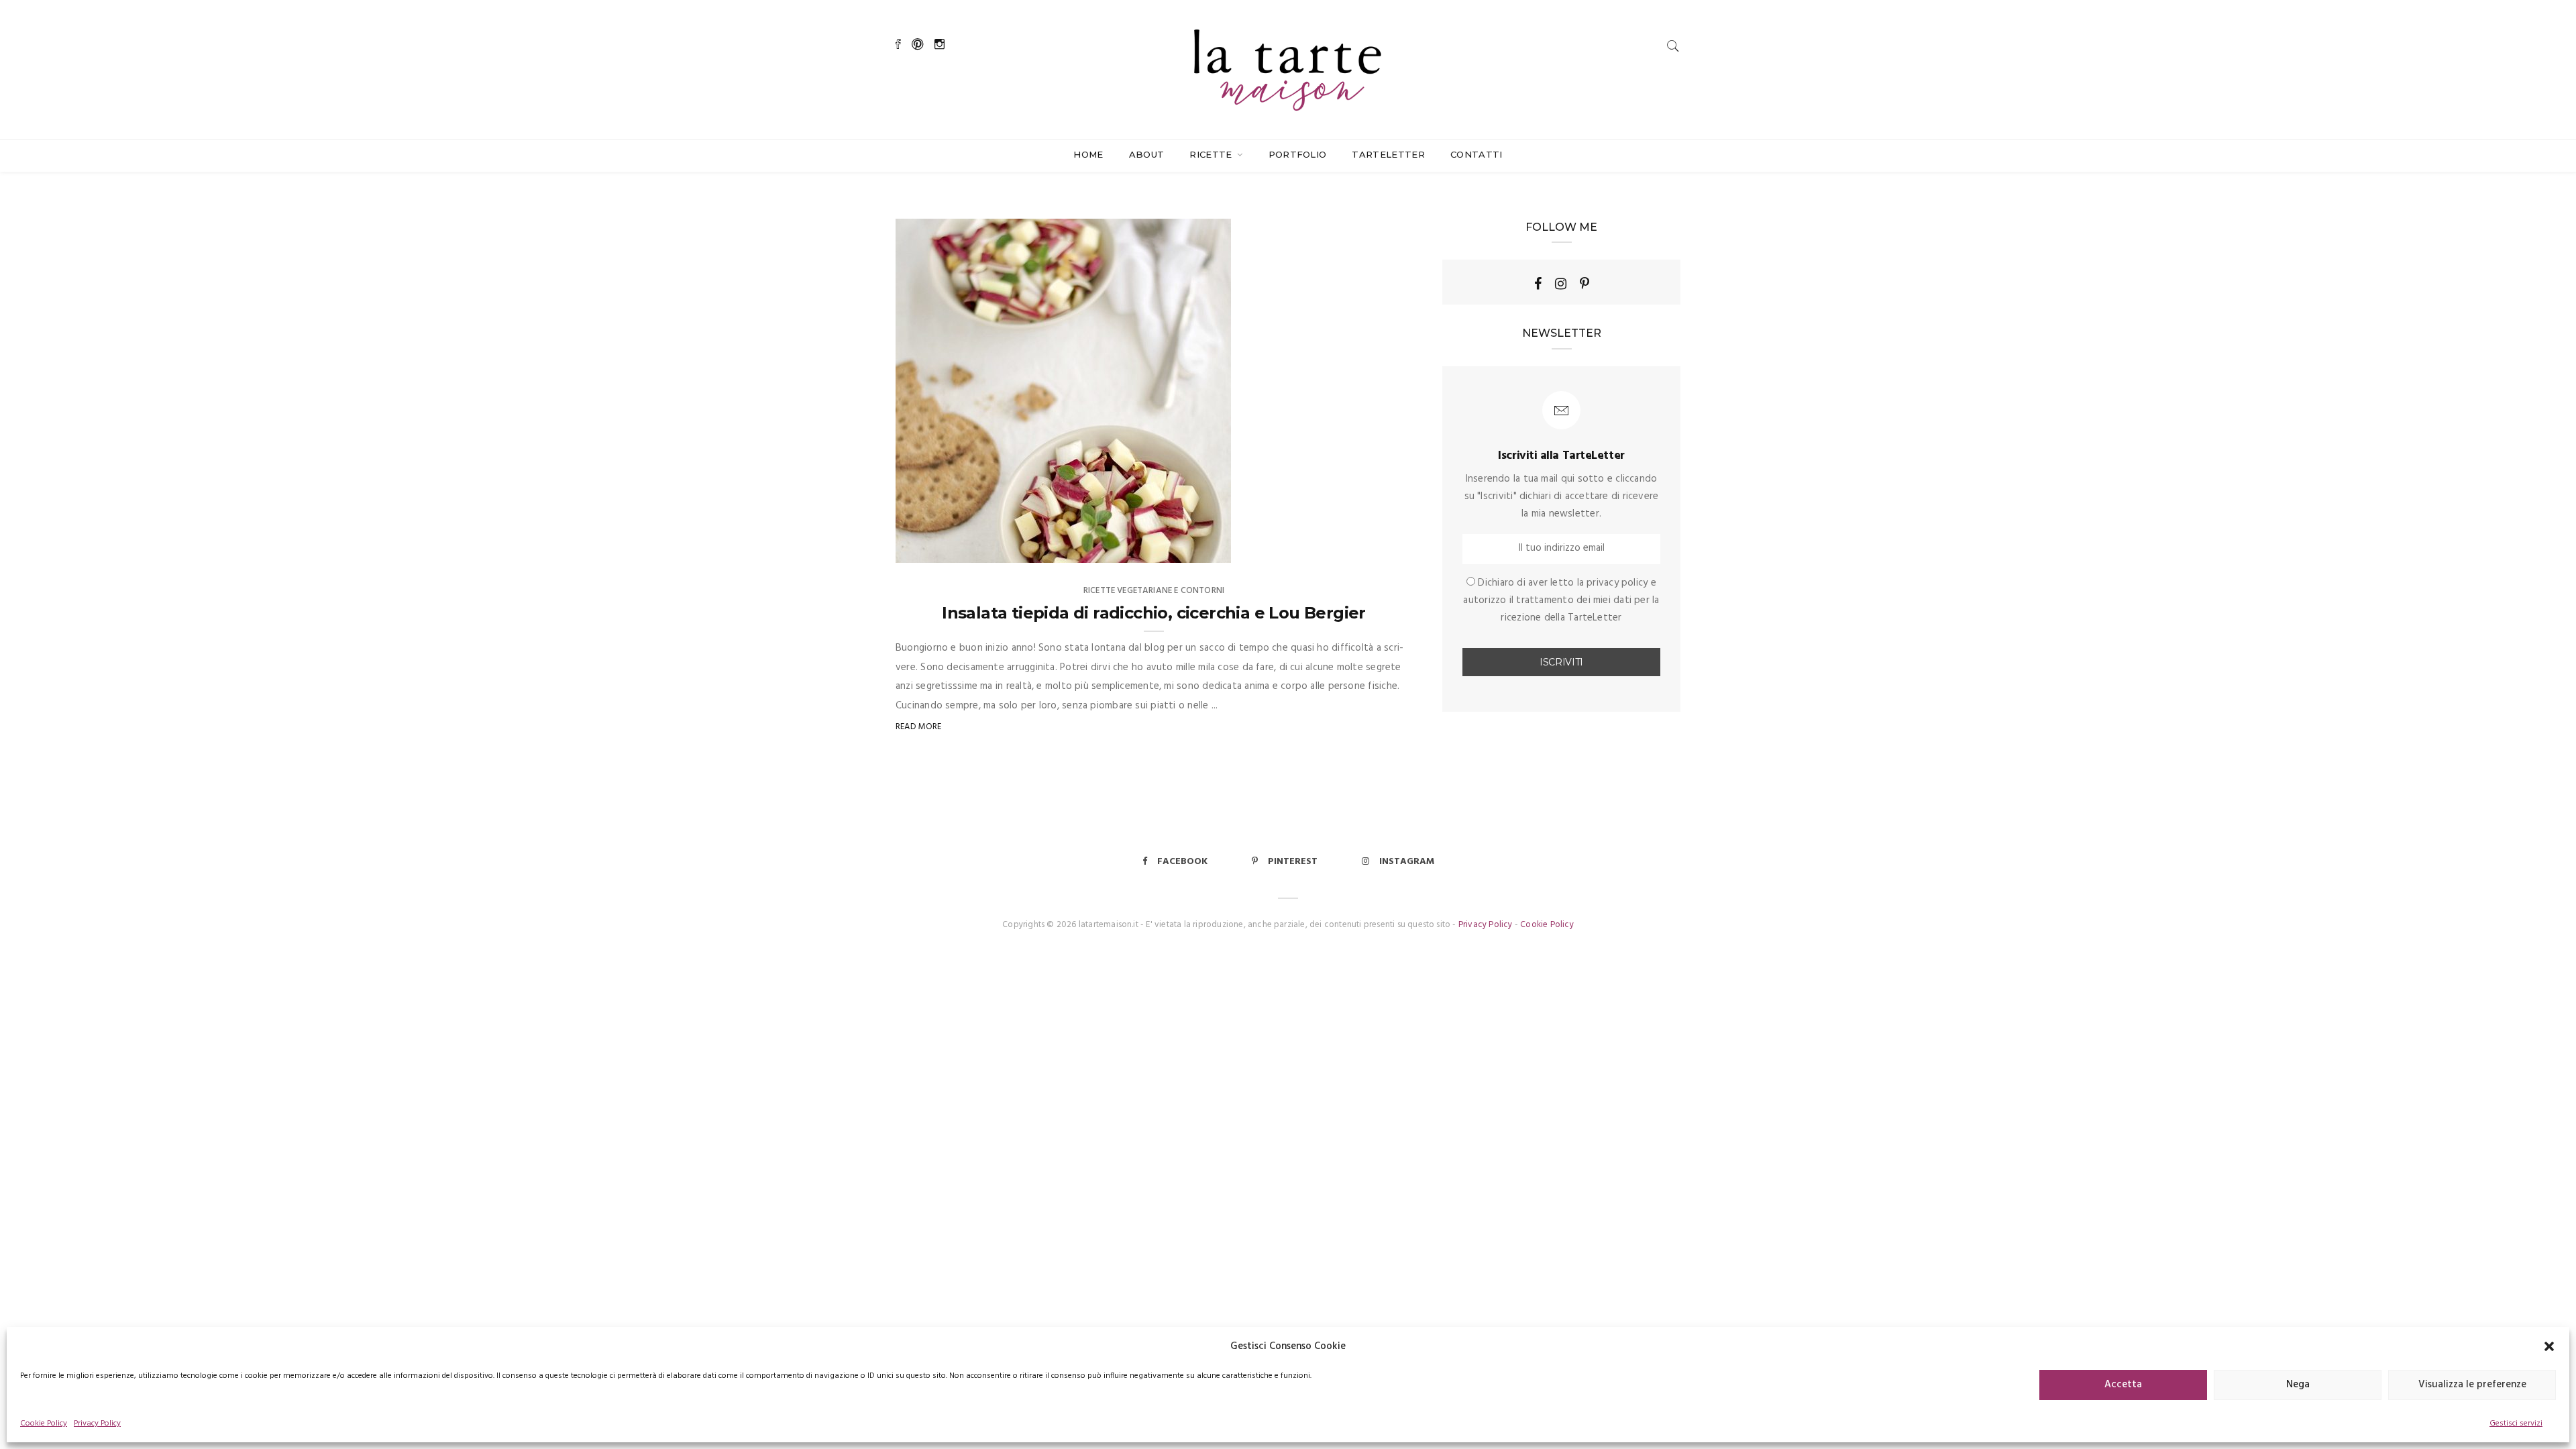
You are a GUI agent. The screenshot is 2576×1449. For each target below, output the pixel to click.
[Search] (1673, 46)
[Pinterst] (1585, 284)
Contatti (1477, 154)
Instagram (1407, 862)
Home (1088, 154)
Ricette (1212, 154)
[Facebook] (1538, 284)
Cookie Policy (44, 1424)
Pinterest (1293, 862)
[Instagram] (1561, 284)
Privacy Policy (97, 1424)
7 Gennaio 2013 (1184, 548)
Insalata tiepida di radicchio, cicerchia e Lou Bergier (1154, 613)
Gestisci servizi (2516, 1424)
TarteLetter (1388, 154)
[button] (2549, 1346)
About (1147, 154)
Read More (919, 727)
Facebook (1182, 862)
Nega (2298, 1385)
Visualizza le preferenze (2472, 1385)
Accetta (2123, 1385)
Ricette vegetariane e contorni (1154, 591)
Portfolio (1298, 154)
